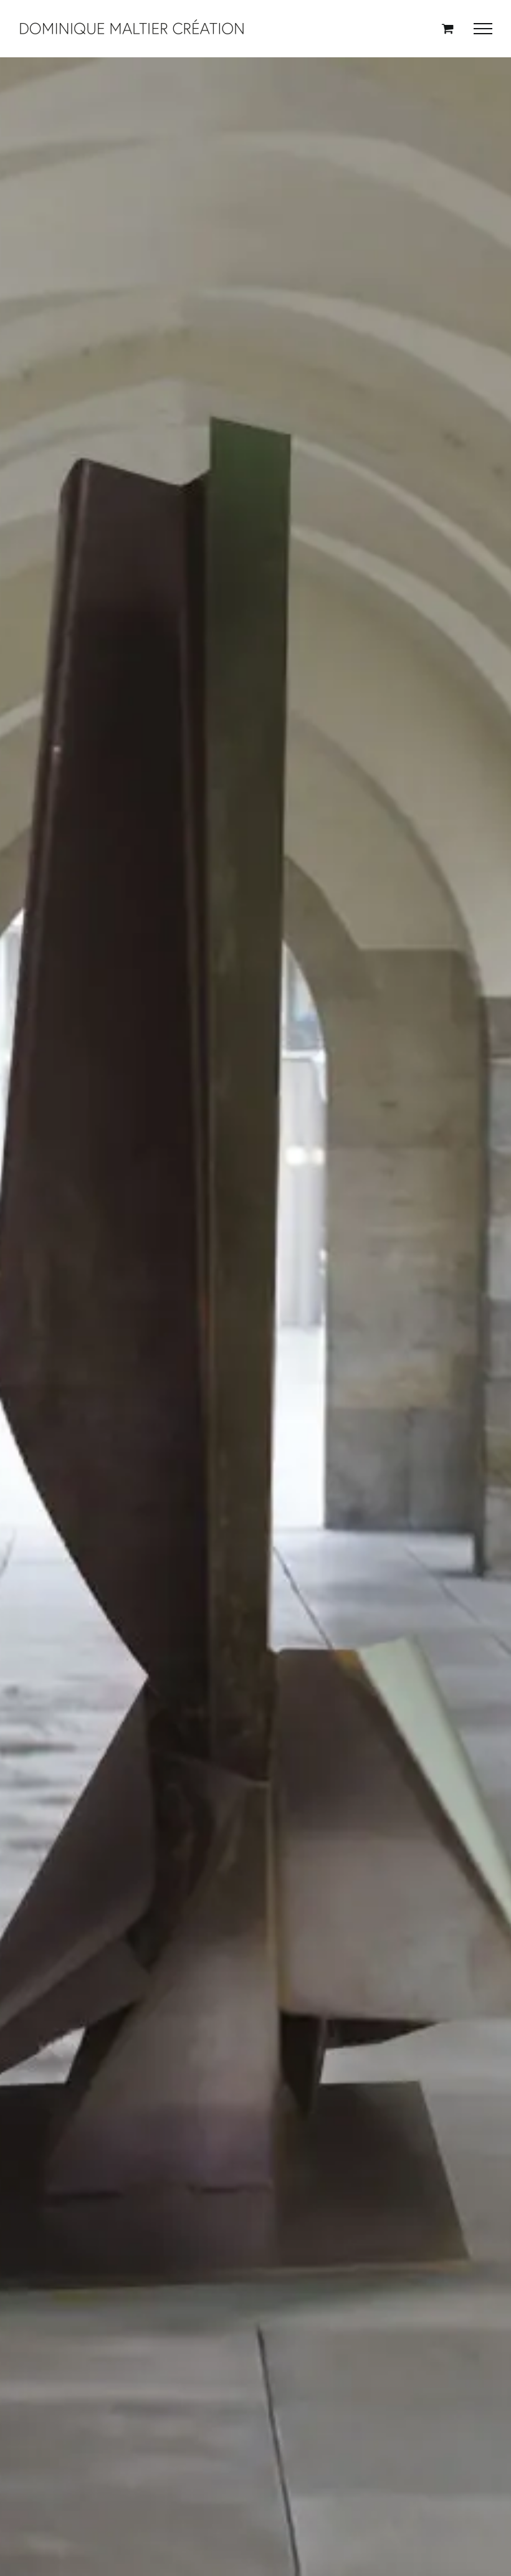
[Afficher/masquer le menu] (483, 29)
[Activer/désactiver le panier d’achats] (448, 28)
